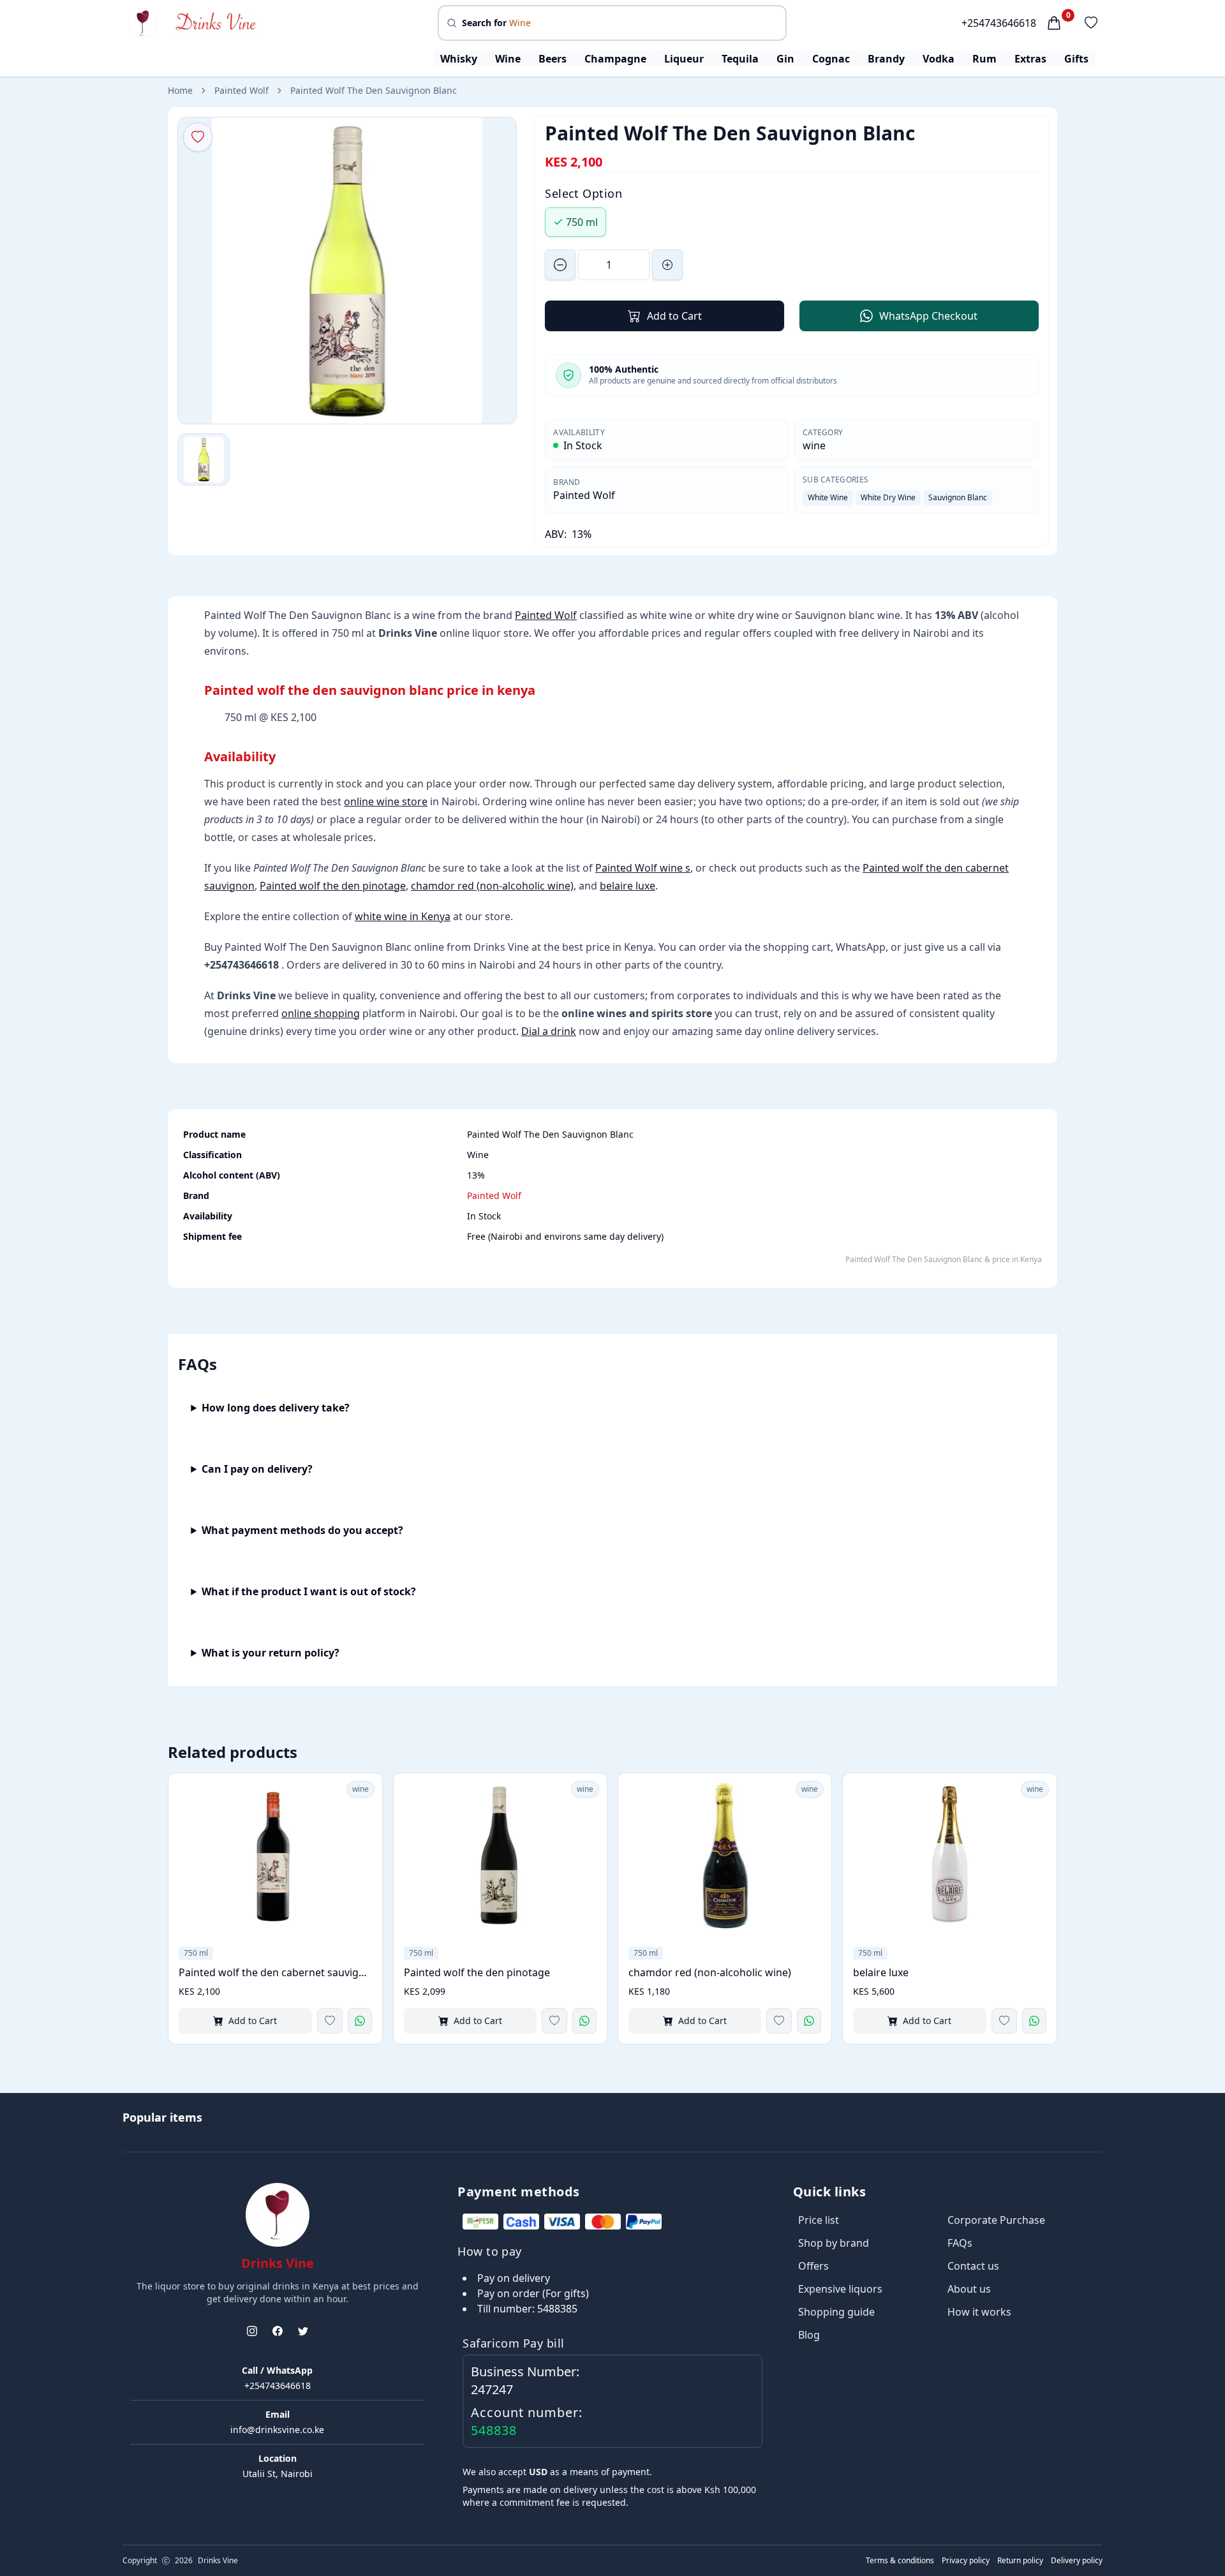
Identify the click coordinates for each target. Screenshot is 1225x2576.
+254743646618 (999, 23)
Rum (984, 59)
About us (969, 2289)
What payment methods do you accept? (302, 1530)
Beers (553, 59)
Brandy (886, 59)
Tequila (740, 59)
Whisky (459, 59)
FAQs (960, 2243)
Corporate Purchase (996, 2220)
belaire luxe (627, 886)
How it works (979, 2312)
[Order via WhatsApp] (360, 2021)
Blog (809, 2335)
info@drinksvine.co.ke (277, 2430)
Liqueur (684, 59)
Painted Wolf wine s (643, 868)
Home (180, 90)
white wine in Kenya (403, 916)
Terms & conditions (900, 2561)
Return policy (1020, 2561)
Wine (508, 59)
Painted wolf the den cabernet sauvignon (275, 1972)
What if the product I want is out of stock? (309, 1591)
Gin (785, 59)
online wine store (386, 801)
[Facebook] (278, 2331)
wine (814, 445)
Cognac (831, 59)
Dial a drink (549, 1031)
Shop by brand (834, 2243)
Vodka (939, 59)
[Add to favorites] (330, 2021)
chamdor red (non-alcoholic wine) (492, 886)
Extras (1030, 59)
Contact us (973, 2266)
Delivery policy (1077, 2561)
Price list (819, 2220)
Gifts (1076, 59)
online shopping (321, 1013)
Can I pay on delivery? (257, 1469)
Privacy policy (966, 2561)
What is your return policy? (271, 1653)
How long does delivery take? (276, 1408)
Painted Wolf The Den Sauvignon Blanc (374, 90)
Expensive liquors (840, 2289)
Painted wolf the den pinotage (333, 886)
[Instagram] (252, 2331)
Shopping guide (836, 2312)
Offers (813, 2266)
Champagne (615, 59)
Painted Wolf (241, 90)
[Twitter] (303, 2331)
